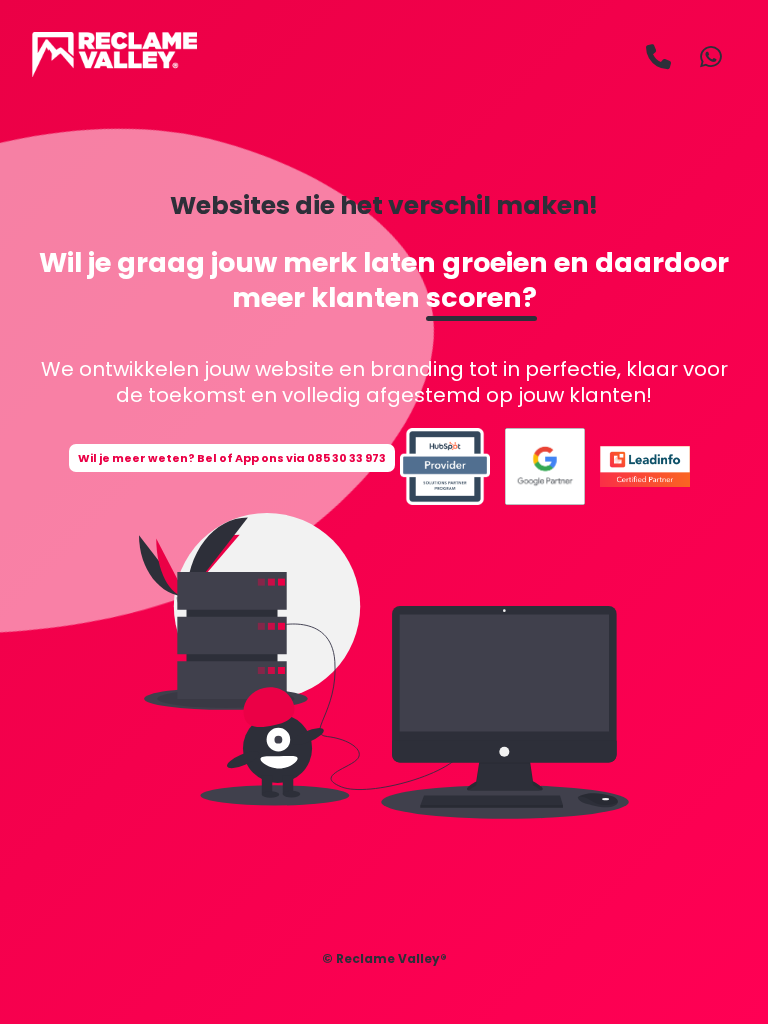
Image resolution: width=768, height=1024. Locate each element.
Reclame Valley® (391, 958)
